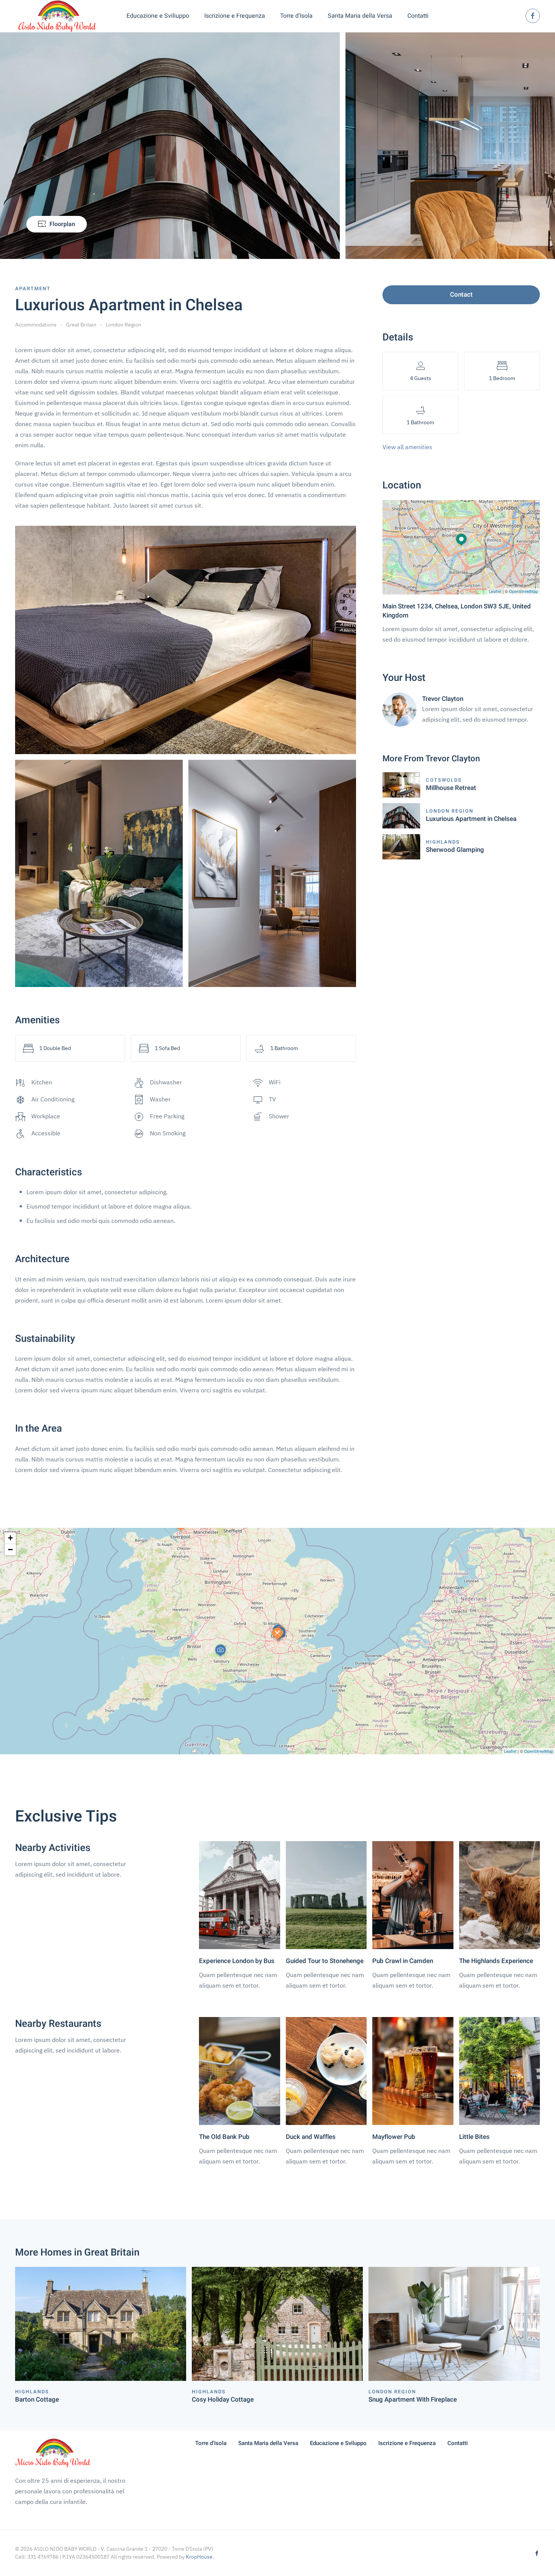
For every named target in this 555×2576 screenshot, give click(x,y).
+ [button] (10, 1538)
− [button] (10, 1550)
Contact (461, 295)
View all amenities (407, 447)
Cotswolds (444, 780)
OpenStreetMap (523, 591)
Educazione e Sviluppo (338, 2443)
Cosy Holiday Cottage (223, 2400)
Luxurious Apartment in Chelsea (471, 819)
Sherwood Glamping (455, 850)
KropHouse (199, 2557)
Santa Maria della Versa (360, 16)
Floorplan (62, 224)
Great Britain (81, 325)
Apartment (33, 289)
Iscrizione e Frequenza (235, 16)
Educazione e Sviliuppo (158, 16)
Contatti (418, 16)
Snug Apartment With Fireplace (413, 2400)
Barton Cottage (37, 2400)
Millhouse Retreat (451, 788)
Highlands (443, 842)
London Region (123, 325)
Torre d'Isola (296, 16)
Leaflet (495, 591)
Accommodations (36, 325)
